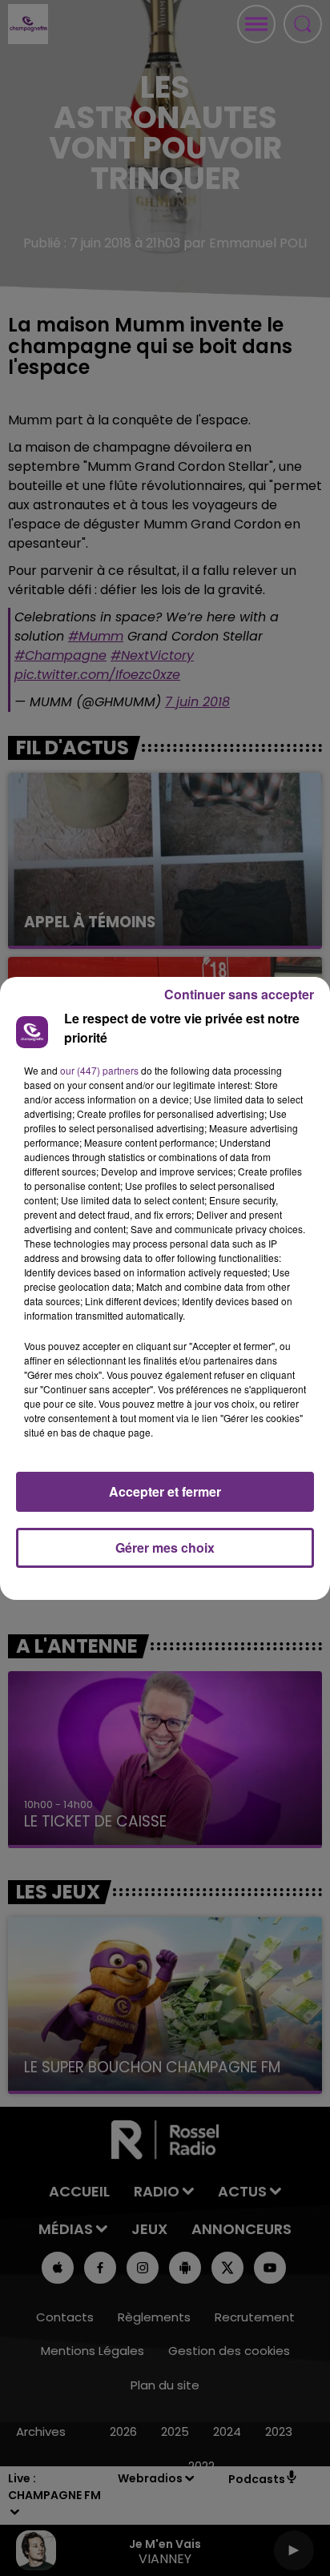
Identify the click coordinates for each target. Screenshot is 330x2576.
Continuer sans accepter (239, 994)
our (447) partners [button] (99, 1070)
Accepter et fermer (165, 1491)
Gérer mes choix (165, 1547)
